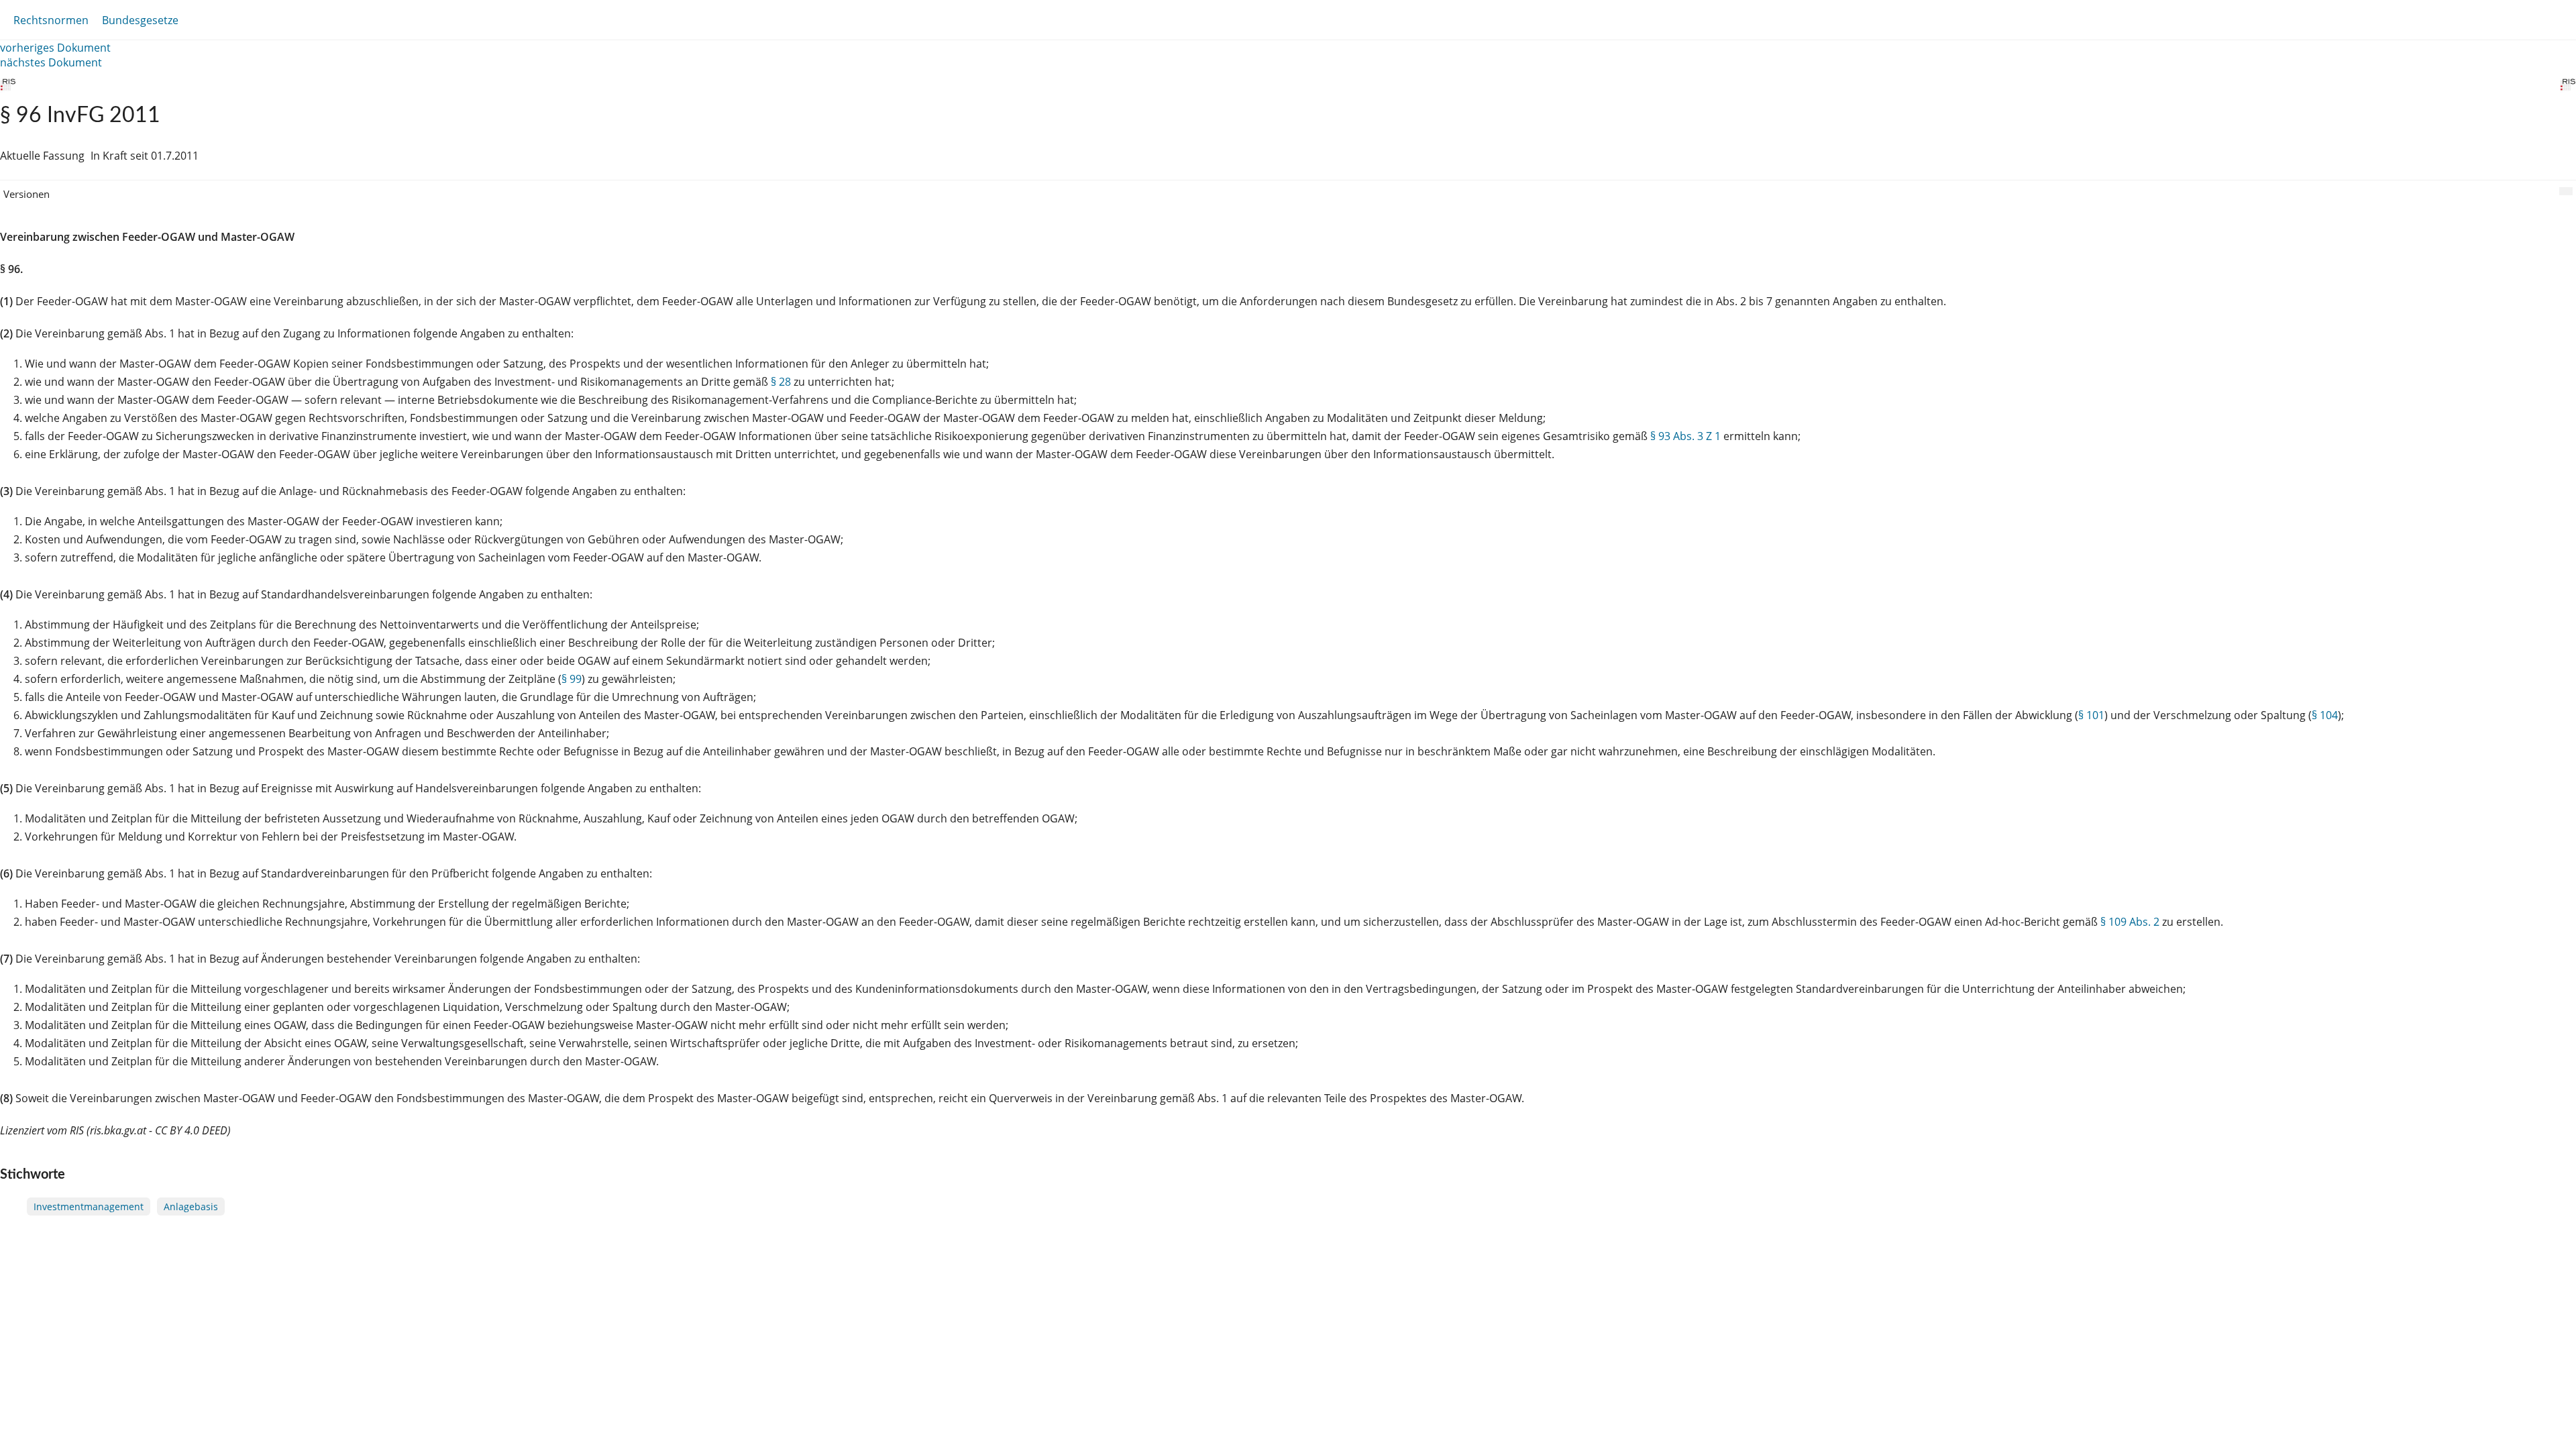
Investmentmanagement (89, 1206)
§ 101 (2091, 715)
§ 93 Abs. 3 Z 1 (1685, 436)
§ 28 (781, 382)
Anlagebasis (191, 1206)
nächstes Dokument (51, 62)
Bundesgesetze (140, 20)
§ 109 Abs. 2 (2130, 922)
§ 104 (2325, 715)
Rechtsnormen (51, 20)
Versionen (26, 194)
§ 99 (572, 679)
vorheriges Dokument (55, 48)
